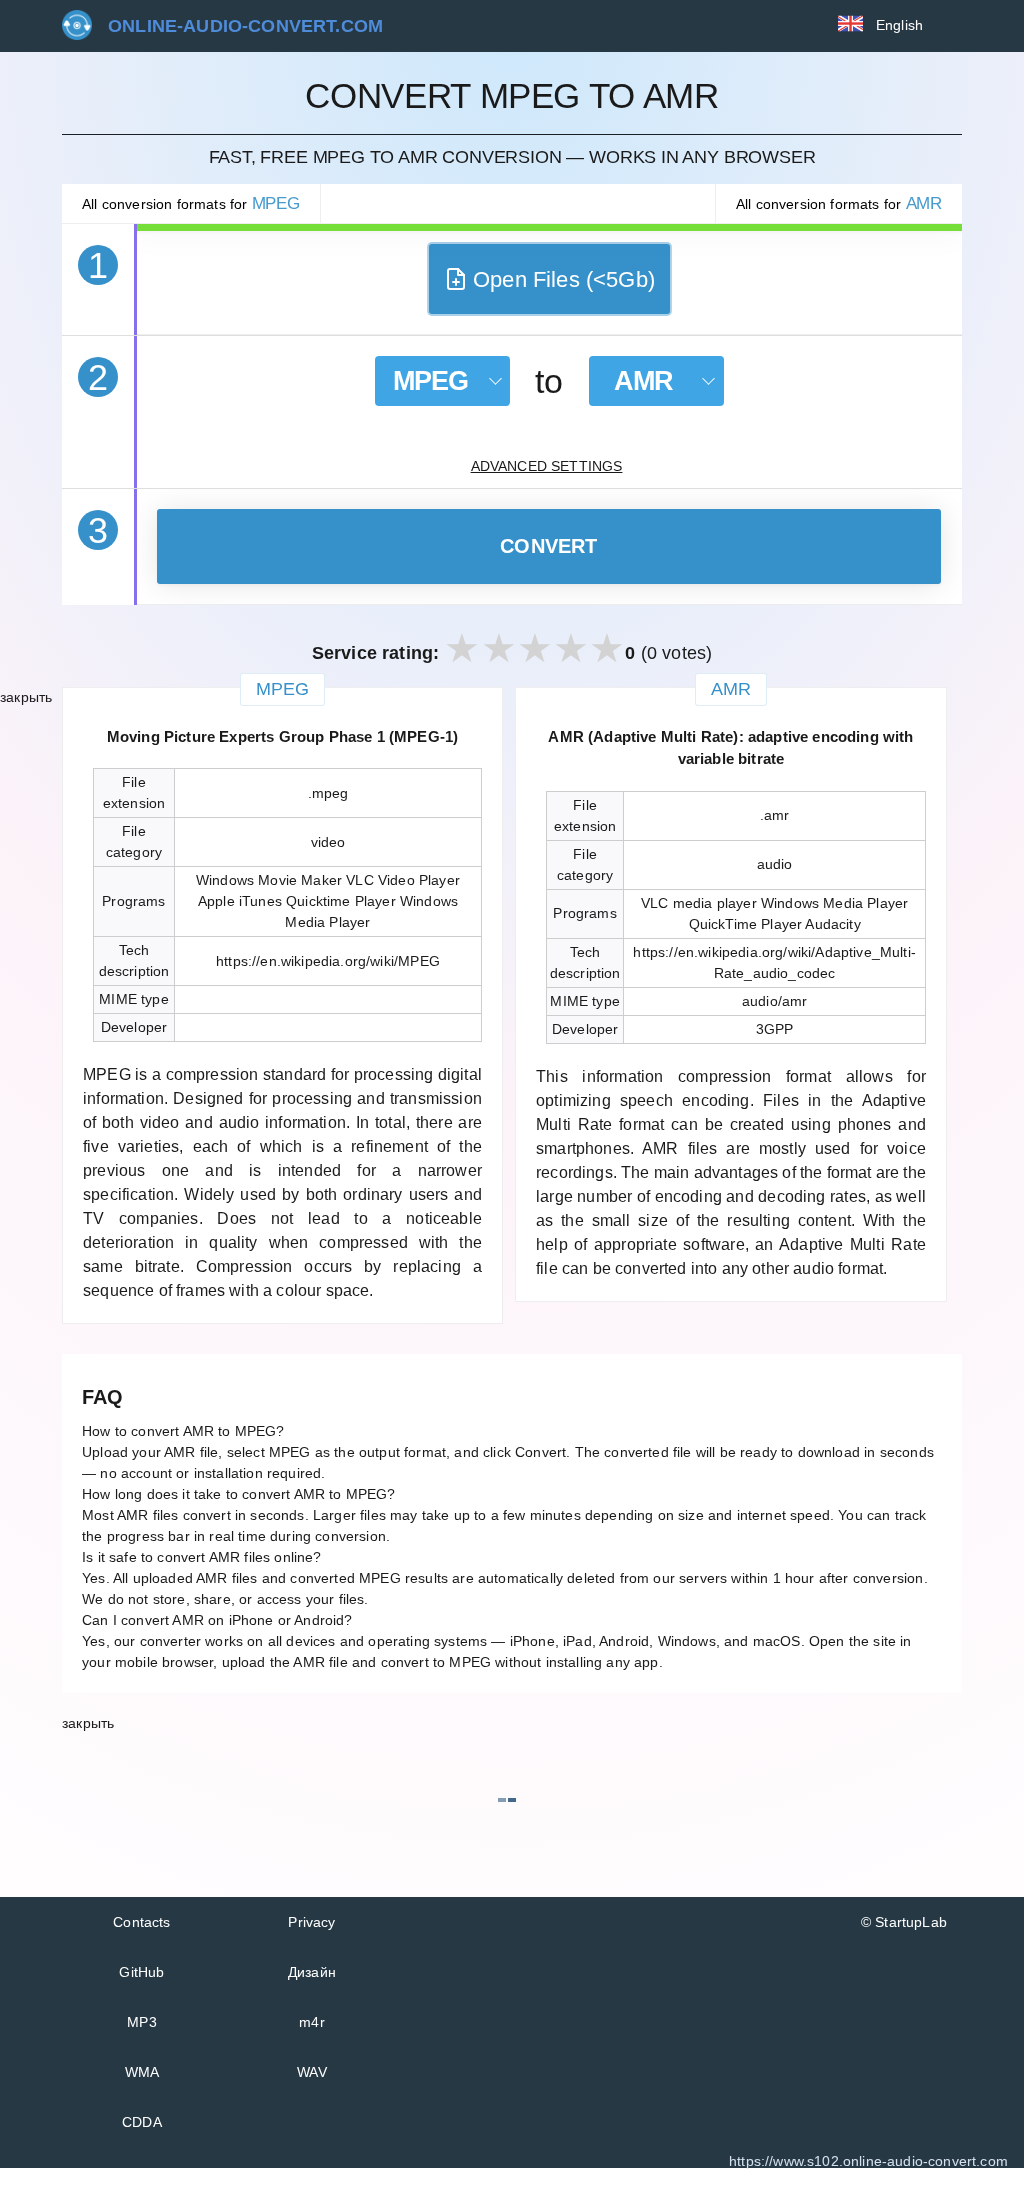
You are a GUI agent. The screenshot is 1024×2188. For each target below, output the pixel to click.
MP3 (142, 2022)
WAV (312, 2072)
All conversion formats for (191, 203)
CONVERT (549, 546)
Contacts (141, 1922)
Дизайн (312, 1972)
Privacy (311, 1922)
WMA (142, 2072)
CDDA (142, 2122)
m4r (312, 2022)
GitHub (141, 1972)
